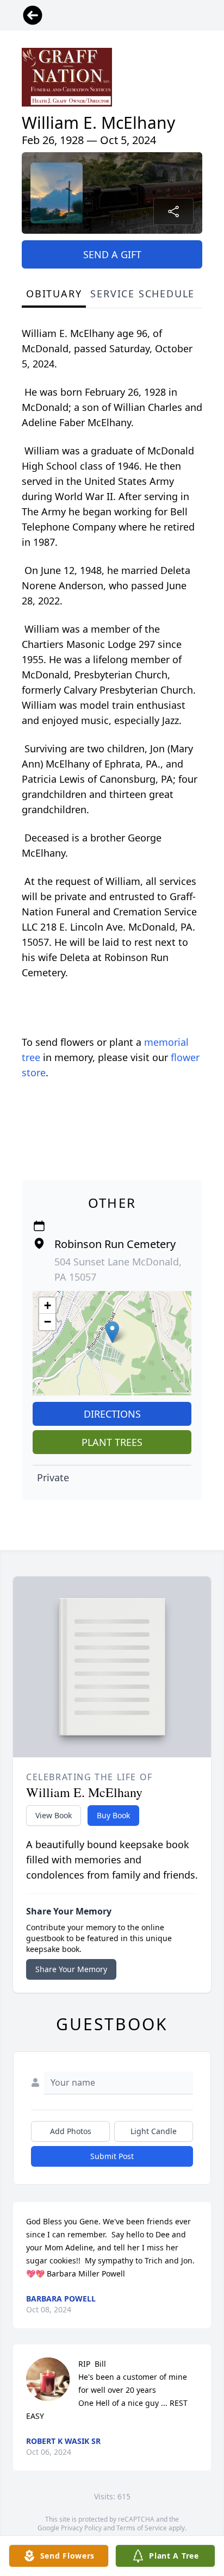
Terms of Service (142, 2528)
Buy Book (113, 1815)
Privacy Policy (81, 2528)
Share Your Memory (71, 1969)
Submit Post (112, 2156)
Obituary (54, 294)
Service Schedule (142, 294)
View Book (54, 1815)
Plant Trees (112, 1442)
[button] (112, 1332)
